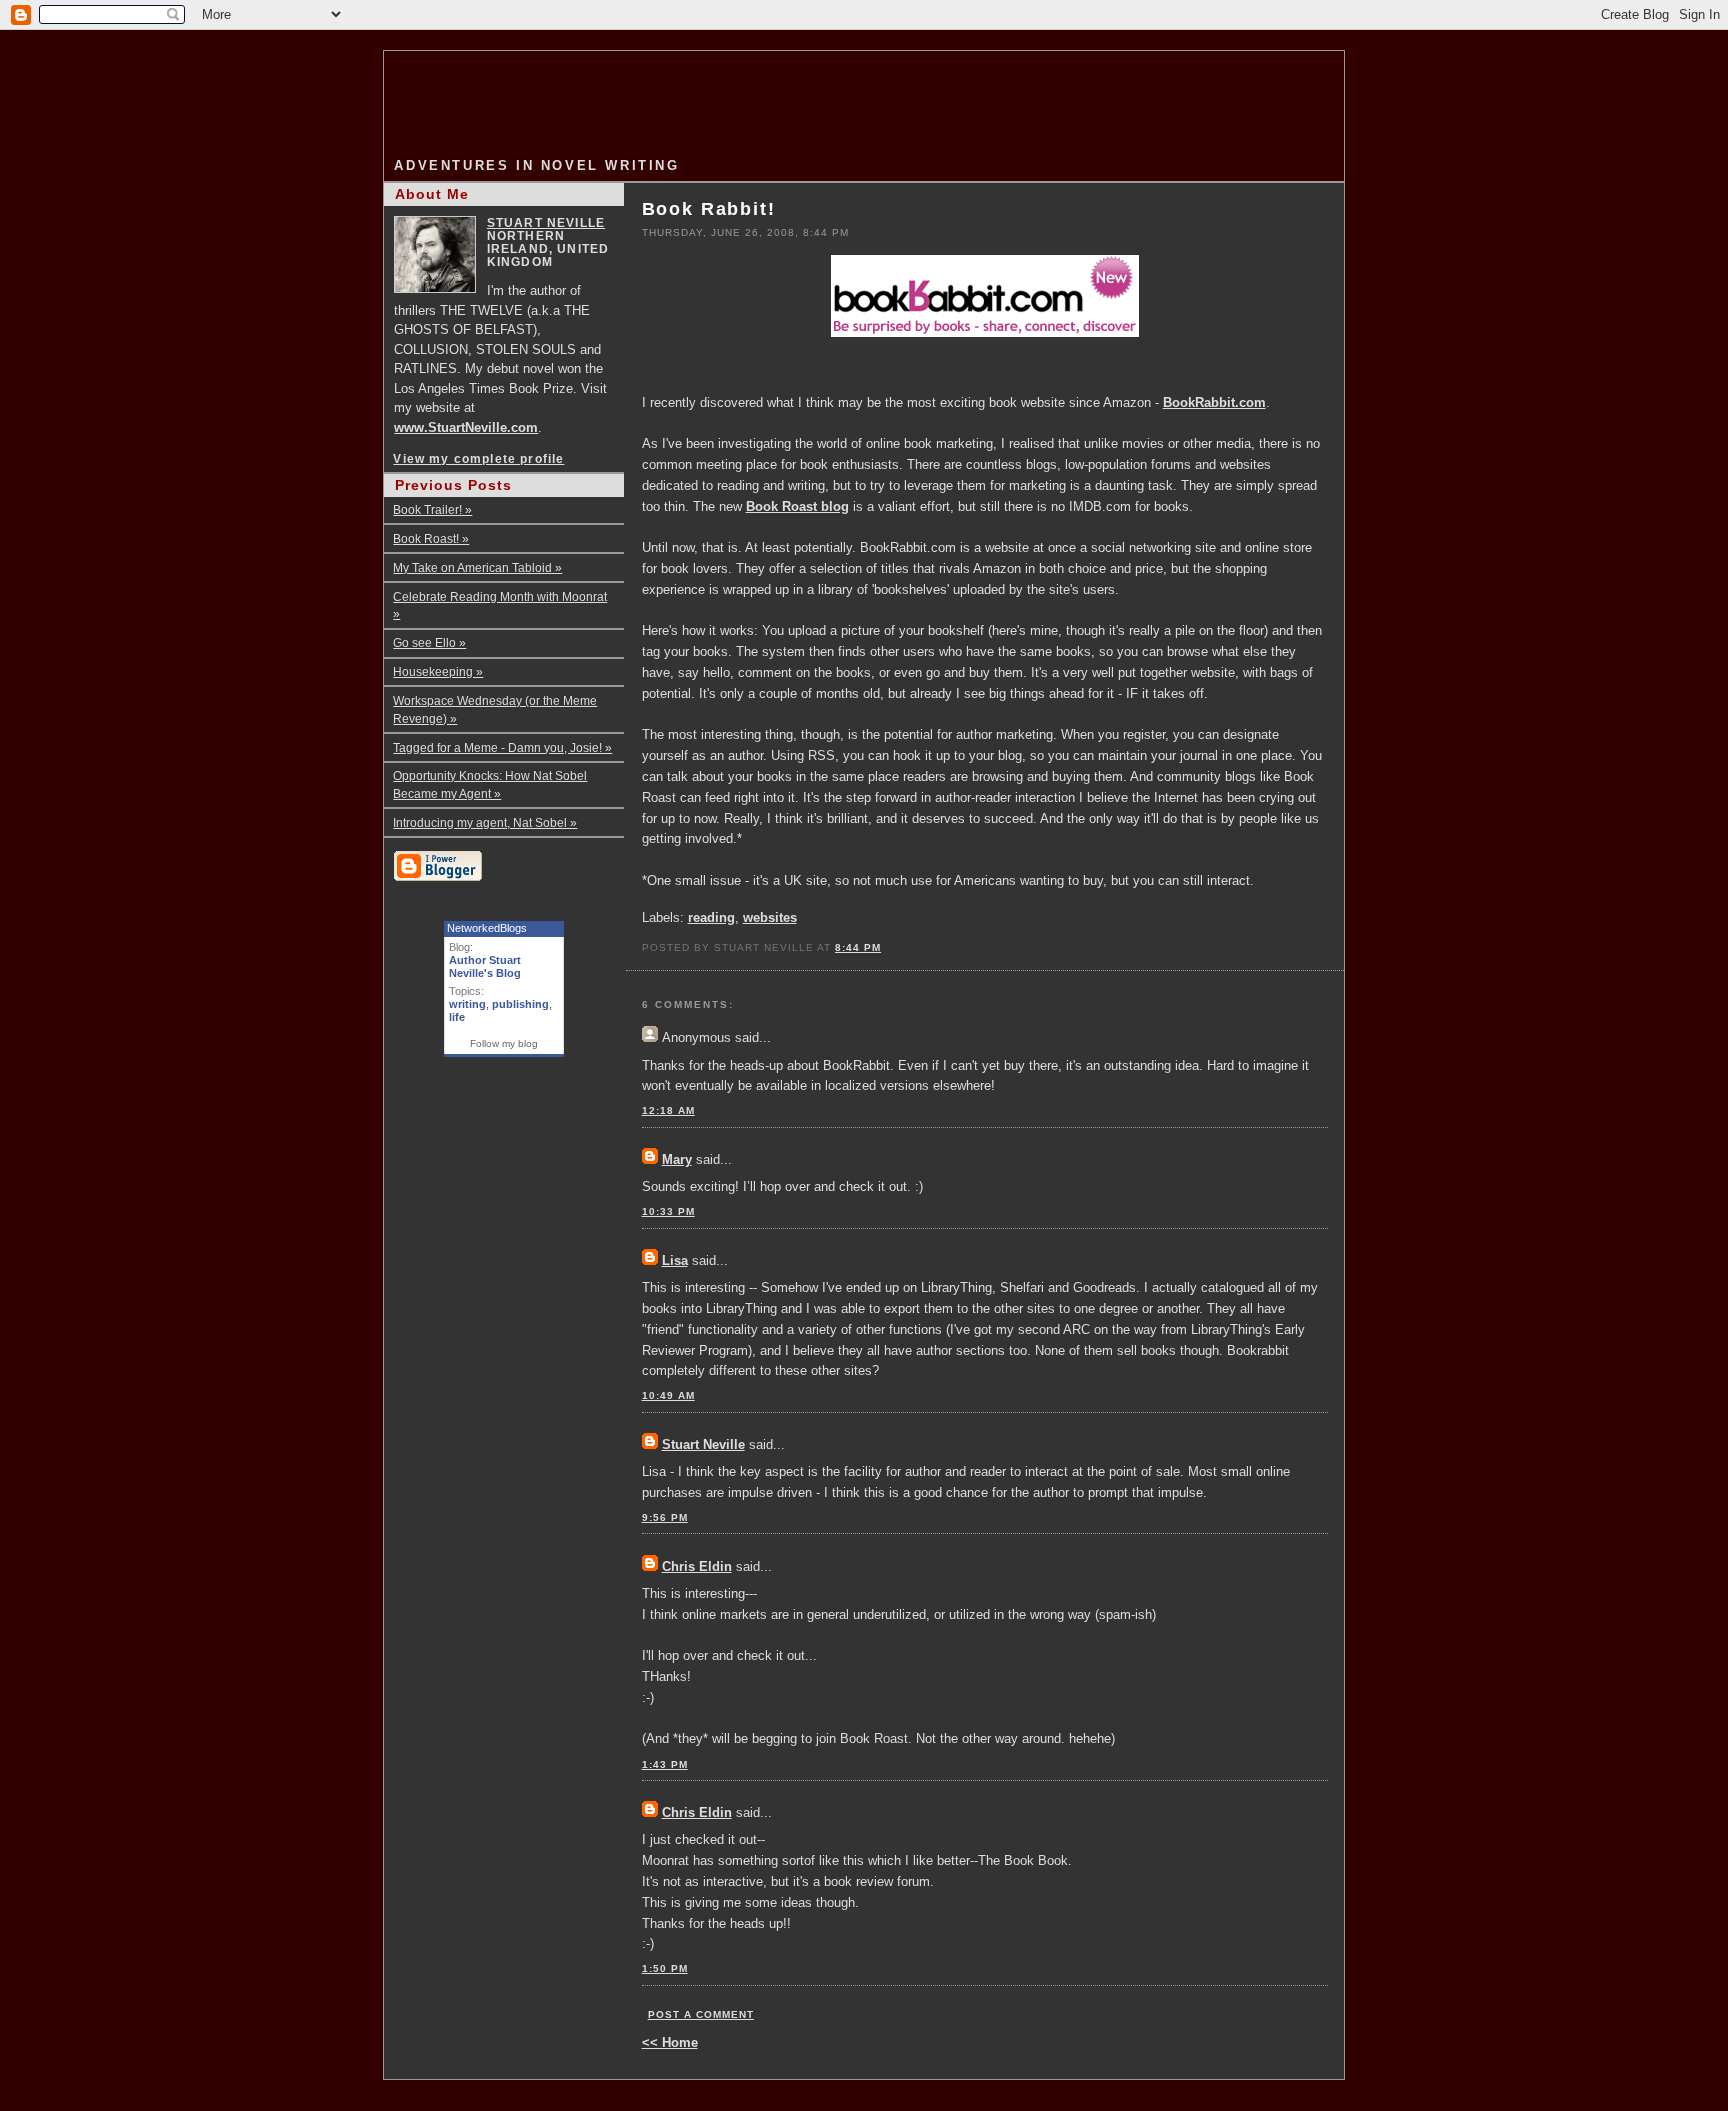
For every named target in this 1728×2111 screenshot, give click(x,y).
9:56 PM (665, 1517)
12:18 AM (668, 1110)
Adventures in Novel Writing (536, 165)
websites (770, 917)
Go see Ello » (429, 642)
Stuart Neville (703, 1444)
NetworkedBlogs (487, 928)
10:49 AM (668, 1395)
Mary (677, 1159)
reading (711, 917)
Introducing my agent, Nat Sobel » (485, 822)
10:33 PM (668, 1211)
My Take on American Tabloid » (477, 567)
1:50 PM (665, 1968)
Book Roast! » (431, 538)
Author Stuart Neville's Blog (485, 966)
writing (467, 1004)
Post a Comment (701, 2014)
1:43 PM (665, 1764)
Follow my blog (504, 1043)
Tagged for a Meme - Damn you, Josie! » (502, 747)
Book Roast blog (797, 506)
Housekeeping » (438, 671)
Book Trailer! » (432, 509)
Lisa (675, 1260)
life (457, 1017)
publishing (520, 1004)
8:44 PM (858, 947)
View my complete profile (478, 458)
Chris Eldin (697, 1566)
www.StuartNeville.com (466, 427)
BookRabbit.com (1214, 402)
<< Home (670, 2042)
